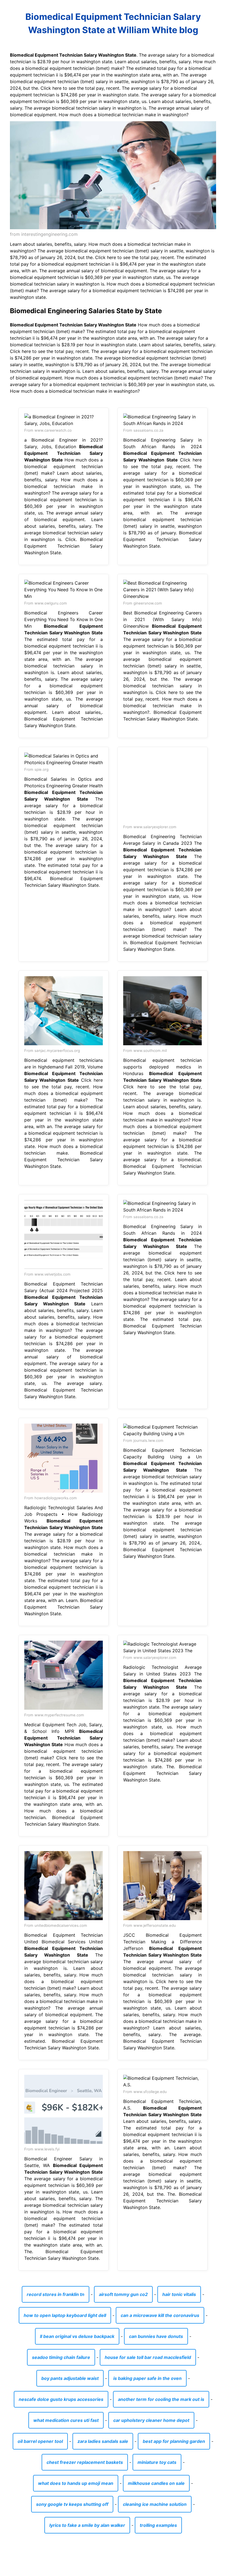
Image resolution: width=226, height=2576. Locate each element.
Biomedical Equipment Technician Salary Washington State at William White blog (113, 23)
